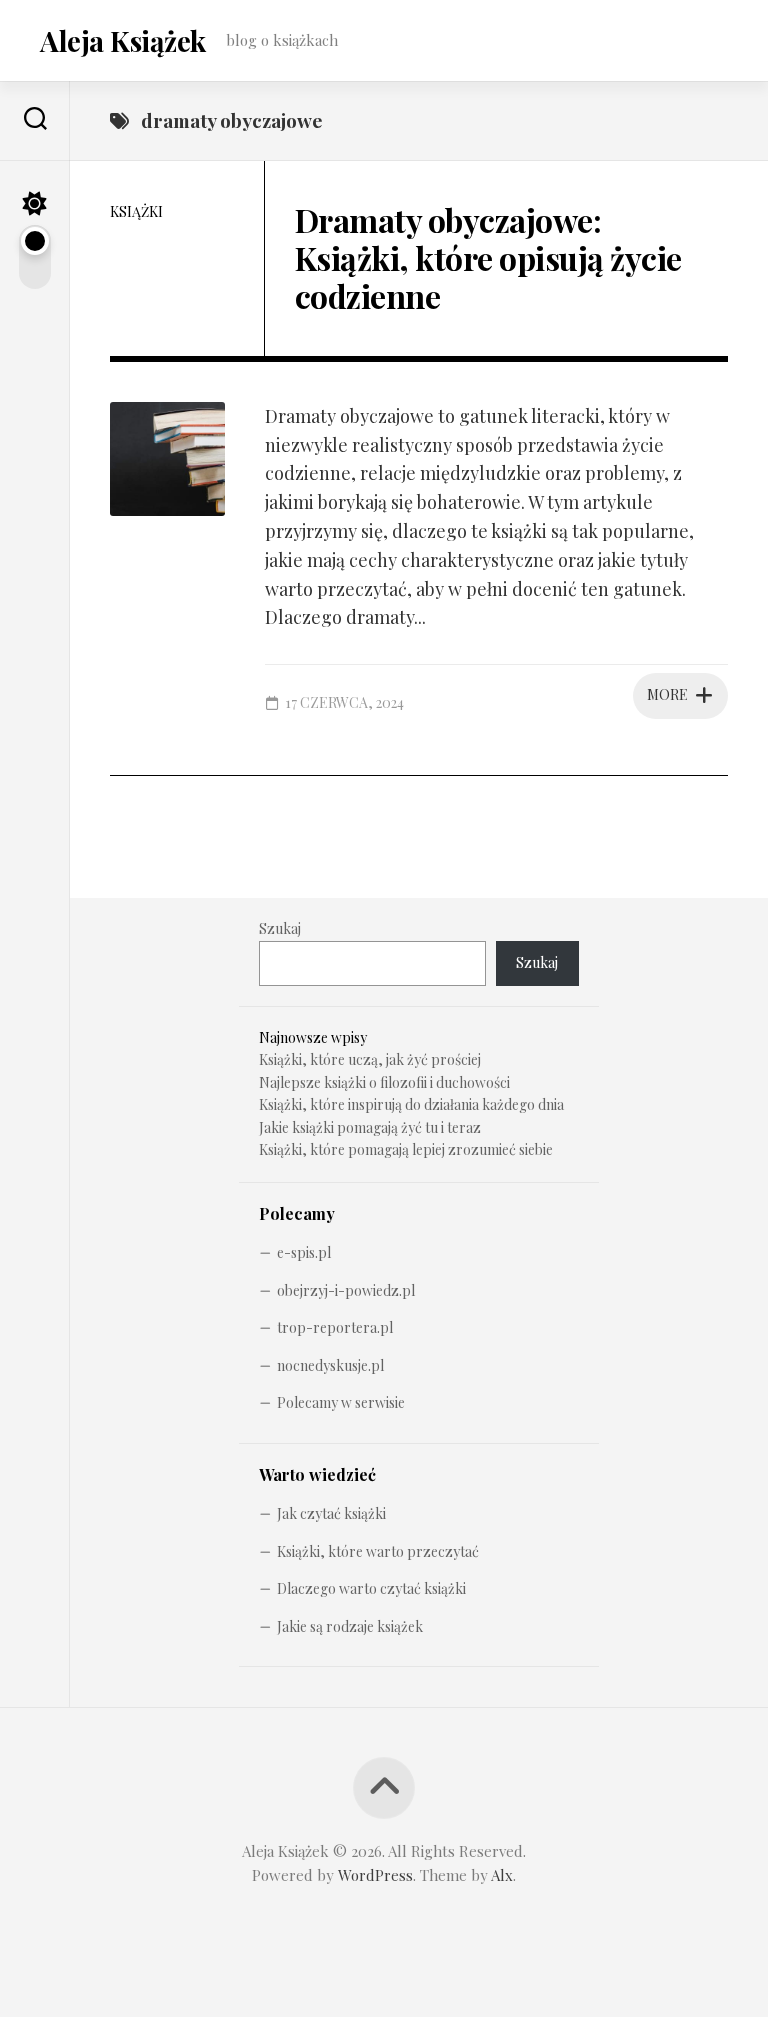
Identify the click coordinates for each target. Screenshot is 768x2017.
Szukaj (280, 928)
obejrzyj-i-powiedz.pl (346, 1290)
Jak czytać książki (331, 1513)
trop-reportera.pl (335, 1327)
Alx (502, 1875)
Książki (136, 211)
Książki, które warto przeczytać (378, 1551)
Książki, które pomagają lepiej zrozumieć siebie (406, 1149)
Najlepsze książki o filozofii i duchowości (384, 1082)
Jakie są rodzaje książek (350, 1626)
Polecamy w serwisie (341, 1402)
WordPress (375, 1875)
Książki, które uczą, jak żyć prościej (370, 1059)
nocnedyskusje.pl (330, 1365)
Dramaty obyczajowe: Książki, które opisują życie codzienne (488, 258)
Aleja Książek (123, 40)
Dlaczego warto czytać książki (371, 1588)
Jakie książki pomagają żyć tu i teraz (370, 1127)
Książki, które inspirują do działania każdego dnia (411, 1104)
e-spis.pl (304, 1252)
